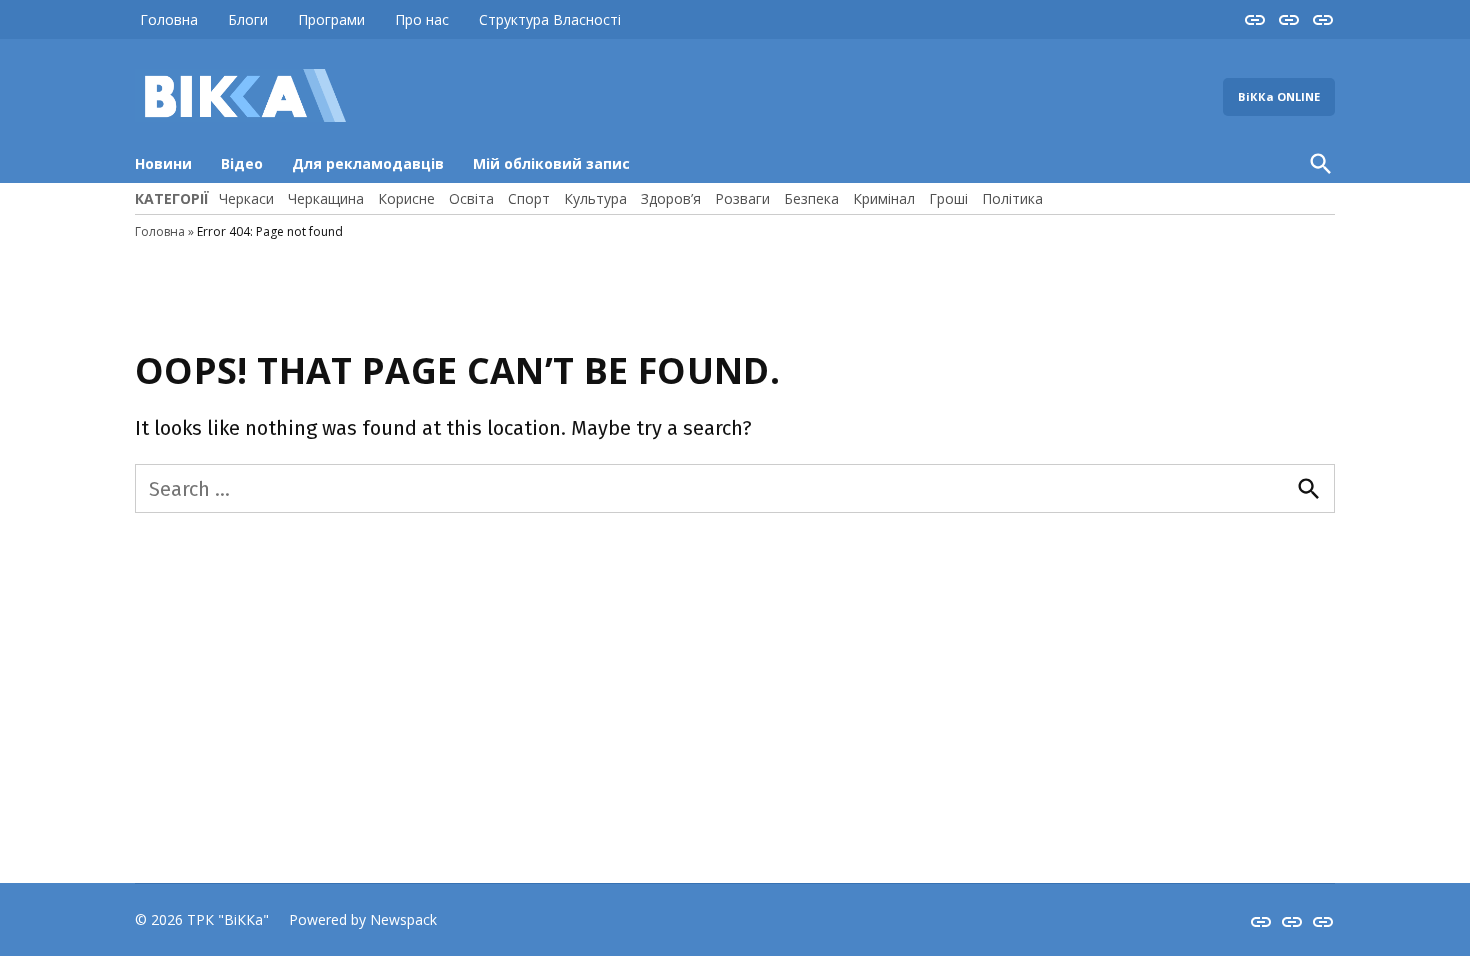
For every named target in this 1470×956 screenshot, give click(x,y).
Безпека (811, 198)
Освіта (471, 198)
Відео (242, 163)
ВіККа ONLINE (1279, 96)
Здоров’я (671, 198)
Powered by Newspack (363, 919)
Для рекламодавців (368, 163)
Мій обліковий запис (551, 163)
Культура (595, 198)
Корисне (406, 198)
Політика (1012, 198)
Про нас (422, 19)
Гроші (948, 198)
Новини (163, 163)
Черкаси (246, 198)
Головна (169, 19)
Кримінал (884, 198)
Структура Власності (550, 19)
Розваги (742, 198)
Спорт (529, 198)
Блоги (248, 19)
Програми (331, 19)
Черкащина (326, 198)
